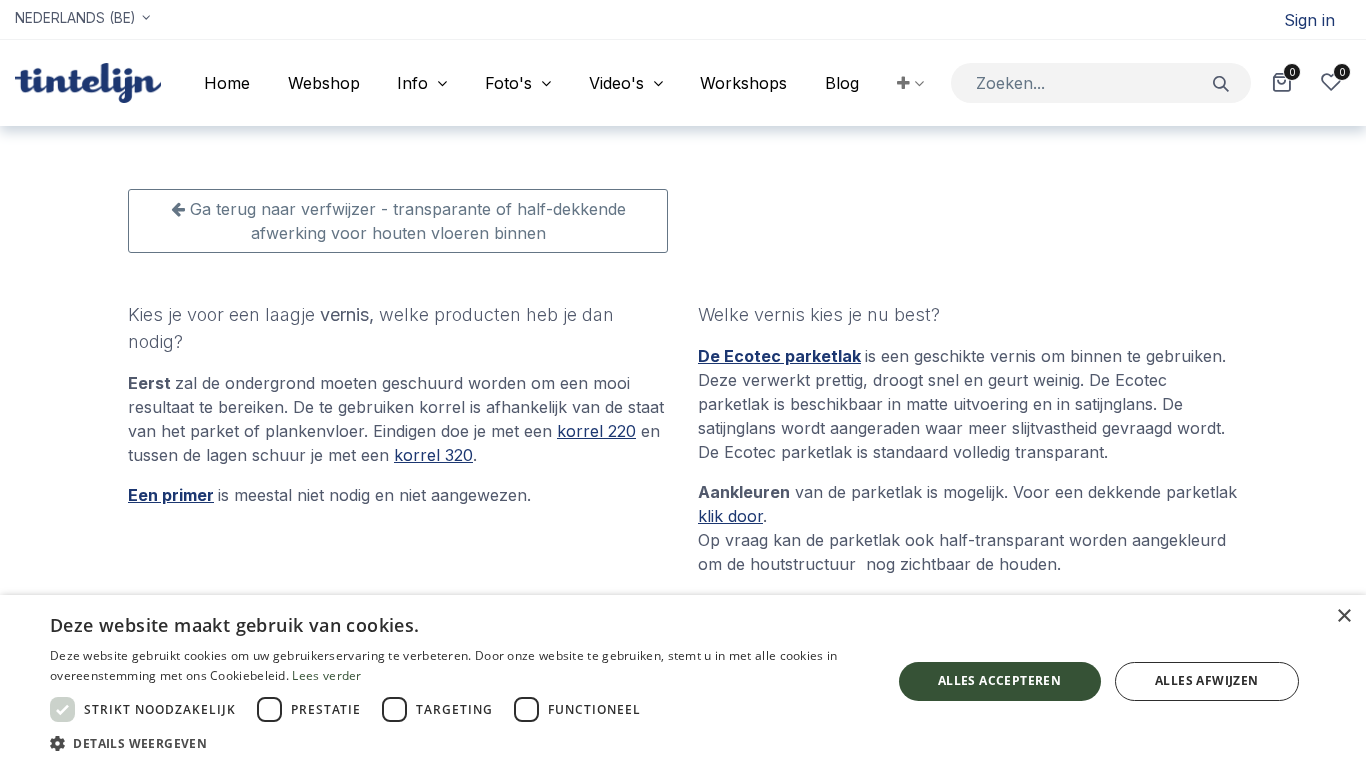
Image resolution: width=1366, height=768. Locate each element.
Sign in (1309, 20)
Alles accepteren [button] (999, 680)
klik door (730, 516)
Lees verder (326, 675)
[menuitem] (227, 83)
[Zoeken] (1221, 82)
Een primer (171, 495)
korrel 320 (433, 455)
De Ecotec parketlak (779, 356)
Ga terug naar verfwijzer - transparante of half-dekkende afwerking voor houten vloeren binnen (405, 221)
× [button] (1343, 616)
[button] (910, 83)
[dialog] (683, 681)
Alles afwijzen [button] (1207, 680)
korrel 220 (596, 431)
